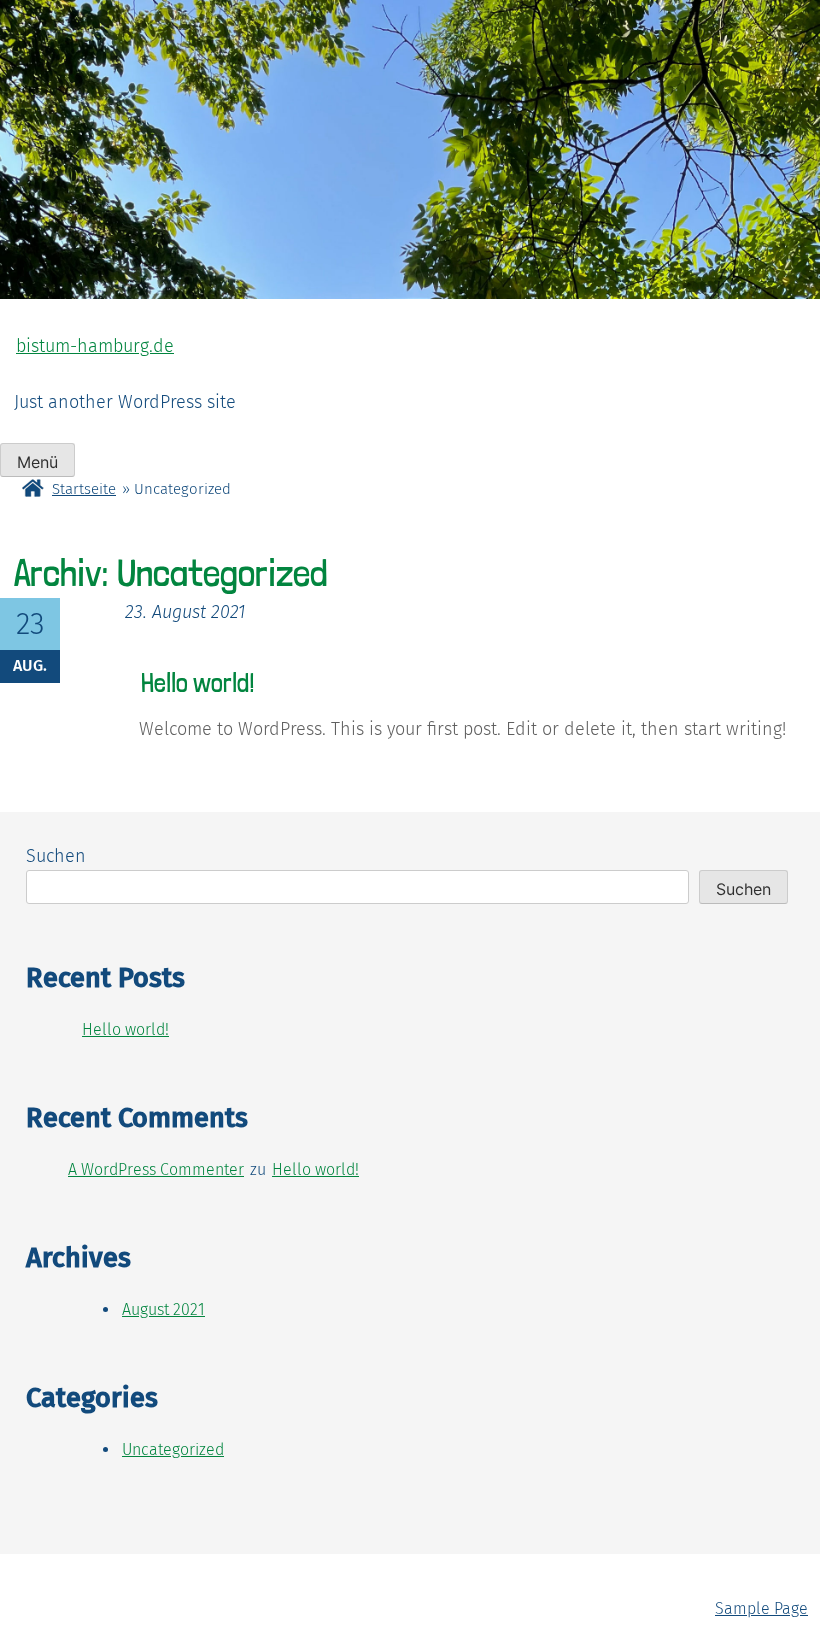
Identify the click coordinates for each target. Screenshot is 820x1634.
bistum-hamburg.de (95, 346)
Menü (37, 462)
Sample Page (761, 1608)
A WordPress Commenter (156, 1169)
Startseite (84, 489)
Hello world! (198, 682)
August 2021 (163, 1309)
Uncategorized (173, 1449)
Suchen (56, 856)
